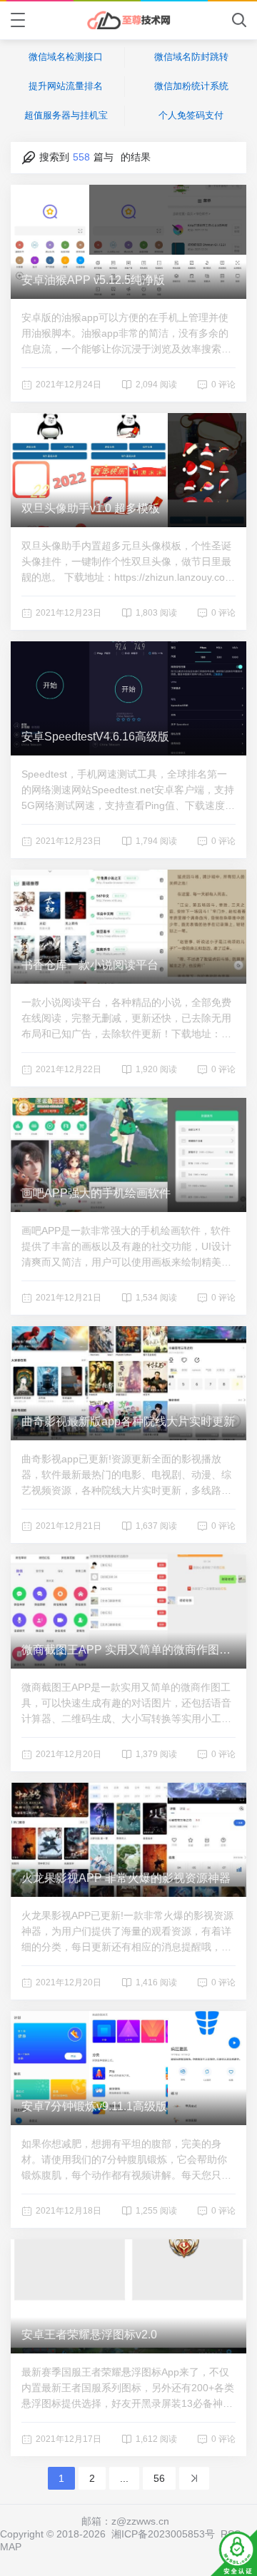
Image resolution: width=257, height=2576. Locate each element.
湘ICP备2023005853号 (163, 2534)
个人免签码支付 (191, 115)
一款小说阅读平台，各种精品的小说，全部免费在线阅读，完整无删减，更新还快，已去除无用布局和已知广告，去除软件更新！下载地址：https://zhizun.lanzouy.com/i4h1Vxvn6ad (127, 1019)
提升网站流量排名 (66, 86)
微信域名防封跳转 (191, 57)
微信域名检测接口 (66, 57)
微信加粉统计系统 (191, 86)
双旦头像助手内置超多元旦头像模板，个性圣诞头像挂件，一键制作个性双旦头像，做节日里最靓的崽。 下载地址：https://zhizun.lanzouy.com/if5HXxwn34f (126, 562)
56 (159, 2478)
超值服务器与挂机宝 (66, 115)
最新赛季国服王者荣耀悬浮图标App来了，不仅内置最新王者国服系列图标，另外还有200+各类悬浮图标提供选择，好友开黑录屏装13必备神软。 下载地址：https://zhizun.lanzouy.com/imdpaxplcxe (128, 2389)
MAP (11, 2547)
